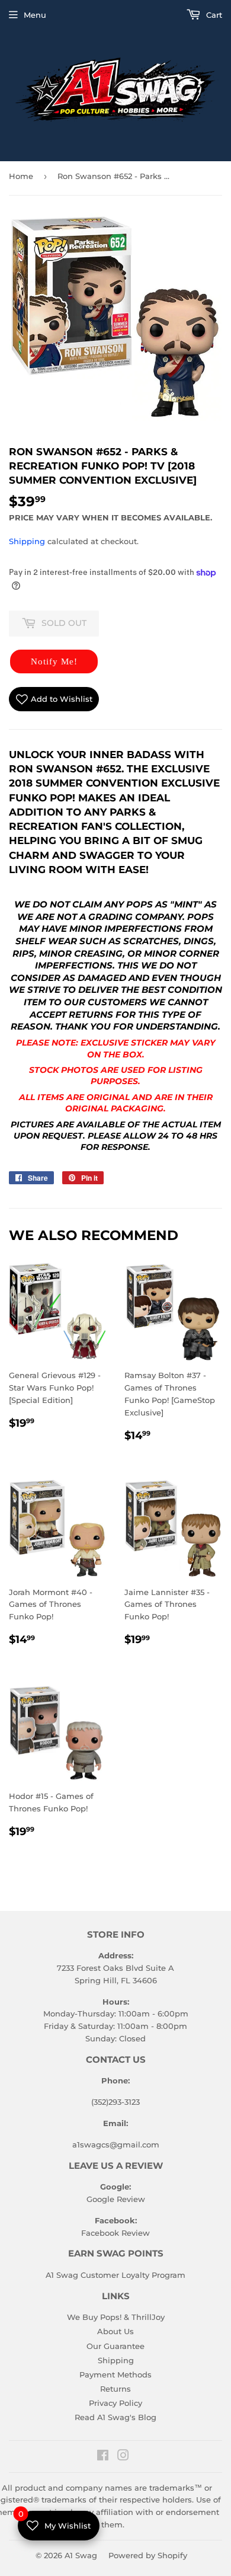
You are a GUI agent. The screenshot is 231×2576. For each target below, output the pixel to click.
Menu (35, 15)
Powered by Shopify (148, 2555)
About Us (115, 2331)
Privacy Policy (115, 2403)
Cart (213, 15)
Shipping (27, 541)
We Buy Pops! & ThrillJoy (116, 2317)
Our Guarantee (115, 2346)
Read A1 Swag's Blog (115, 2417)
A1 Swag (81, 2555)
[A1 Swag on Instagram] (123, 2457)
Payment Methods (115, 2374)
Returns (115, 2389)
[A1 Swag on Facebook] (103, 2457)
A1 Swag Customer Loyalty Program (115, 2275)
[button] (54, 661)
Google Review (116, 2199)
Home (21, 176)
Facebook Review (115, 2233)
